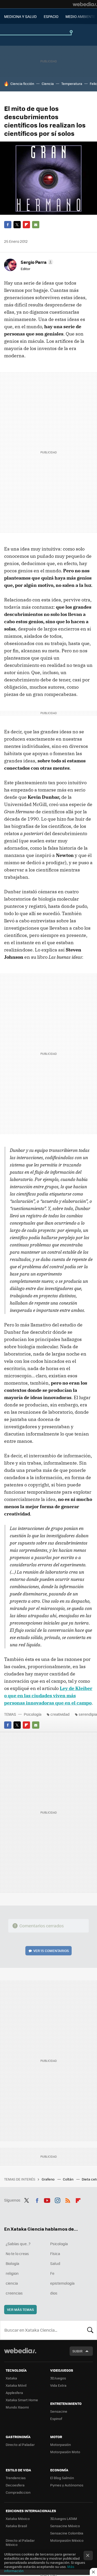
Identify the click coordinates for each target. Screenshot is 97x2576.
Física (55, 2253)
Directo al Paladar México (20, 2542)
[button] (36, 262)
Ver (51, 1951)
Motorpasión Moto (65, 2452)
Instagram (57, 2199)
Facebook (8, 225)
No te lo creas (17, 2253)
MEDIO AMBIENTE (80, 16)
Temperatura (72, 83)
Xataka (11, 2378)
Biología (12, 2263)
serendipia (88, 1714)
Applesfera (14, 2393)
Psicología (33, 1714)
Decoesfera (15, 2485)
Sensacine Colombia (67, 2533)
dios (54, 2293)
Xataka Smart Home (22, 2400)
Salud (55, 2263)
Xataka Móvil (16, 2385)
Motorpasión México (67, 2540)
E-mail (36, 225)
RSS (68, 2199)
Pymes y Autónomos (67, 2485)
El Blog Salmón (62, 2478)
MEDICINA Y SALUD (20, 16)
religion (12, 2273)
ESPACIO (51, 16)
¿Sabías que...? (18, 2244)
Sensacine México (65, 2526)
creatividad (60, 1714)
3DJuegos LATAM (64, 2518)
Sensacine (59, 2411)
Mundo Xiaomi (17, 2407)
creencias (14, 2293)
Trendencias (16, 2478)
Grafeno (48, 2179)
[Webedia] (85, 4)
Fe (52, 2273)
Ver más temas (20, 2309)
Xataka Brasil (16, 2526)
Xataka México (18, 2518)
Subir (77, 2351)
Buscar (90, 2330)
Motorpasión (61, 2444)
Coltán (69, 2179)
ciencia (12, 2283)
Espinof (56, 2419)
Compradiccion (18, 2492)
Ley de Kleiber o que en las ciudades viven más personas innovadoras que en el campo (48, 1696)
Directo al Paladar (20, 2444)
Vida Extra (58, 2385)
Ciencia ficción (22, 83)
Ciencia (48, 83)
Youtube (47, 2199)
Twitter (17, 225)
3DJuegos (58, 2378)
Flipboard (26, 225)
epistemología (62, 2283)
